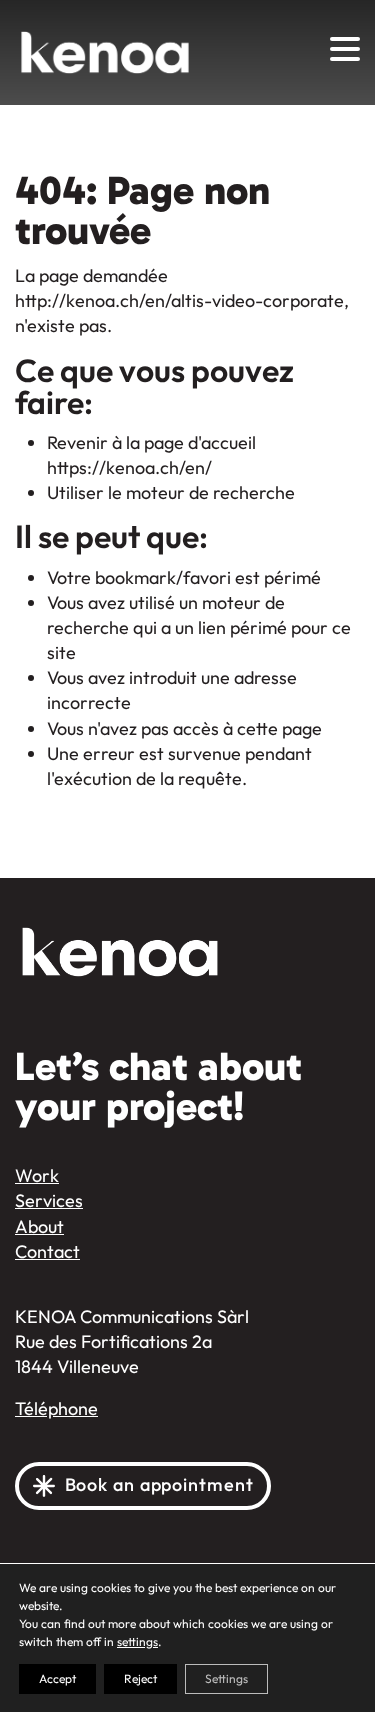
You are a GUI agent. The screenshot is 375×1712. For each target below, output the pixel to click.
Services (49, 1201)
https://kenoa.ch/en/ (129, 468)
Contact (47, 1252)
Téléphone (56, 1409)
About (39, 1227)
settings (137, 1642)
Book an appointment (159, 1485)
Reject (140, 1679)
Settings (226, 1679)
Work (37, 1176)
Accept (57, 1679)
